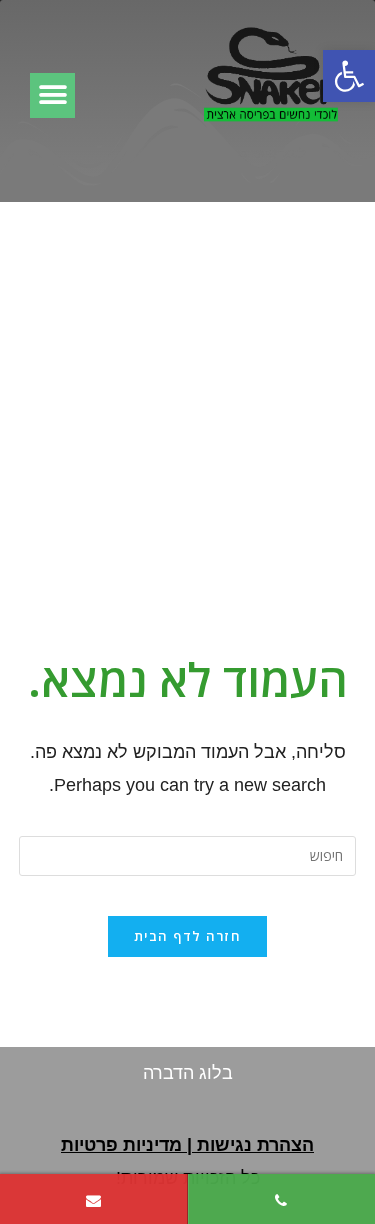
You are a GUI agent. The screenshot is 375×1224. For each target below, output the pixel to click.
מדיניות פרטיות (121, 1145)
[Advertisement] (187, 399)
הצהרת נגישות (255, 1145)
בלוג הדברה (188, 1073)
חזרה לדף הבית (187, 936)
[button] (349, 76)
